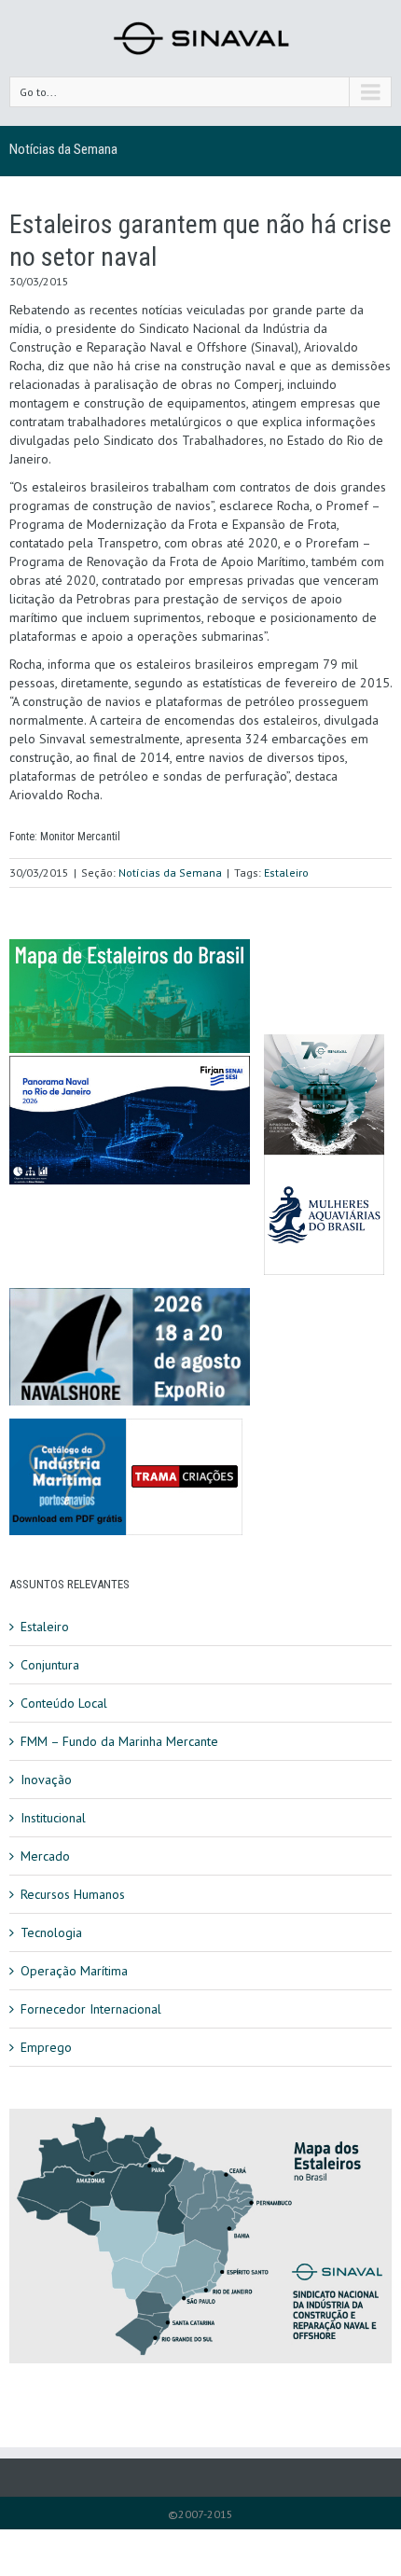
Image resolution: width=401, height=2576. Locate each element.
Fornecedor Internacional (91, 2009)
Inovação (46, 1780)
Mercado (45, 1856)
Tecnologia (51, 1932)
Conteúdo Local (64, 1703)
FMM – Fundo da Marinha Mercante (119, 1741)
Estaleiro (286, 873)
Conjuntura (50, 1665)
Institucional (53, 1818)
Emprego (46, 2047)
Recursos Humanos (73, 1894)
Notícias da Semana (63, 149)
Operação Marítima (74, 1971)
